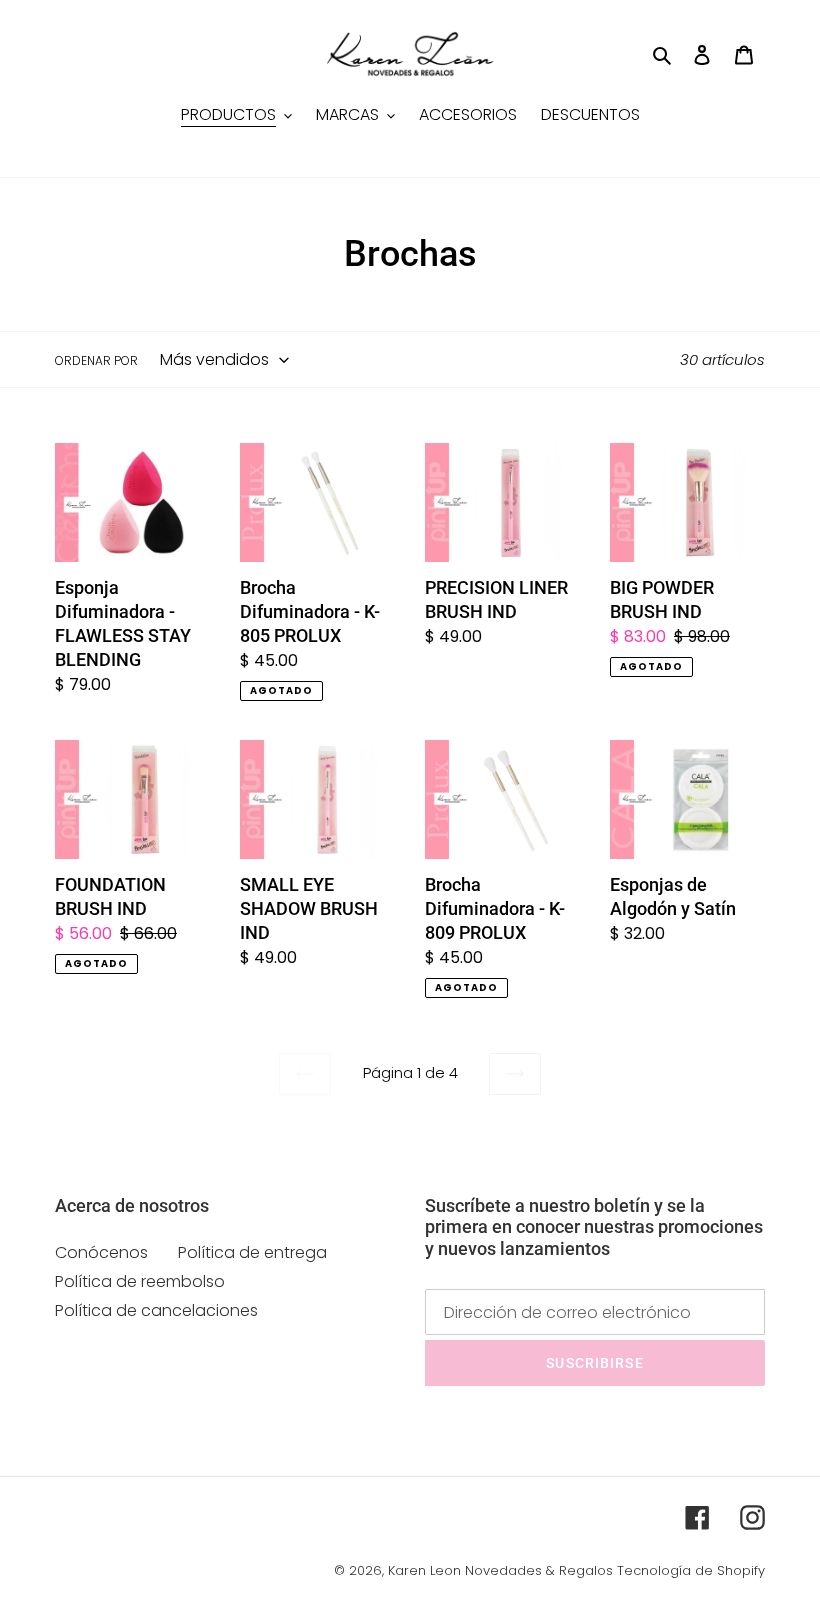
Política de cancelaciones (156, 1310)
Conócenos (101, 1252)
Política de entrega (252, 1252)
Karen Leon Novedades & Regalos (500, 1570)
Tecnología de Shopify (691, 1570)
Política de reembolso (140, 1281)
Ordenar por (96, 360)
